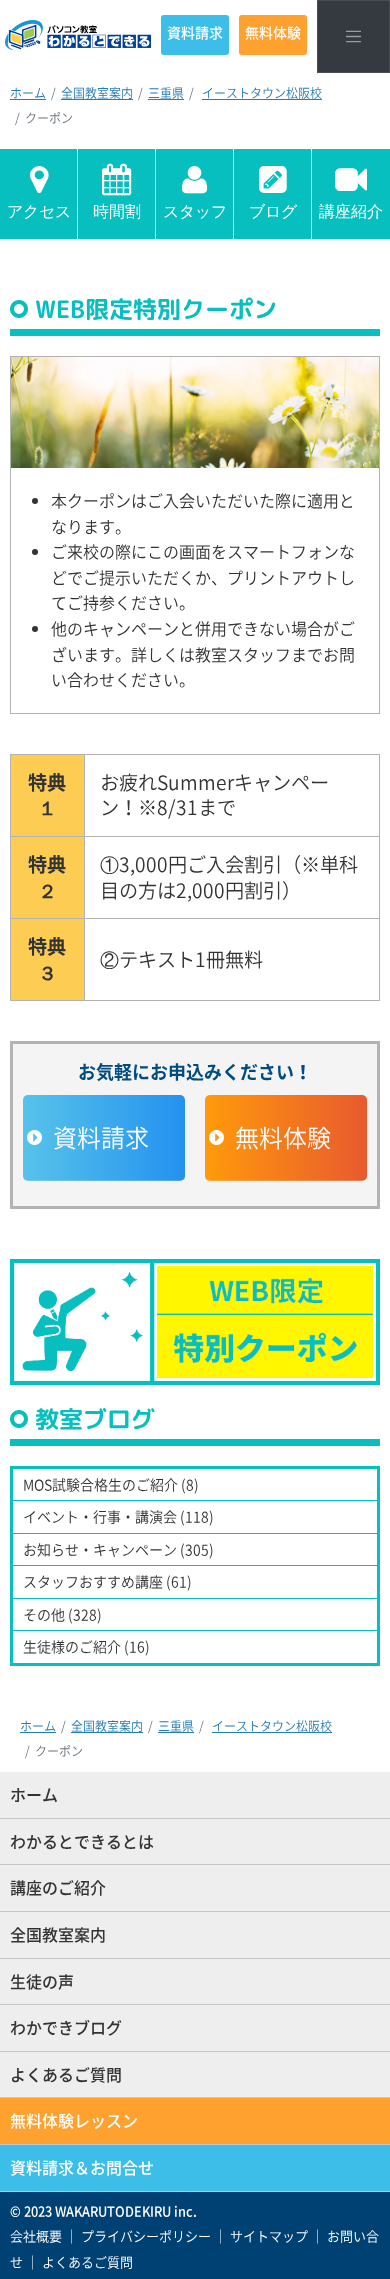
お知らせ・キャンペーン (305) (118, 1549)
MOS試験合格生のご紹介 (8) (111, 1484)
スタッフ (195, 211)
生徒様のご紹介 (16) (86, 1646)
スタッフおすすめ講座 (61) (107, 1581)
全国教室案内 (97, 93)
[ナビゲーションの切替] (353, 36)
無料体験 (273, 32)
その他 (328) (62, 1614)
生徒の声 (42, 1981)
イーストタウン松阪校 (262, 93)
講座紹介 (351, 211)
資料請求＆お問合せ (82, 2167)
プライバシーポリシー (146, 2235)
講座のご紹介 (58, 1887)
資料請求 (195, 32)
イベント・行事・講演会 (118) (118, 1516)
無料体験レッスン (74, 2120)
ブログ (273, 211)
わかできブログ (66, 2027)
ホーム (28, 93)
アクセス (39, 211)
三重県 (166, 93)
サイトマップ (269, 2235)
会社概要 (36, 2235)
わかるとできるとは (82, 1841)
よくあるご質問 (66, 2074)
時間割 (117, 211)
